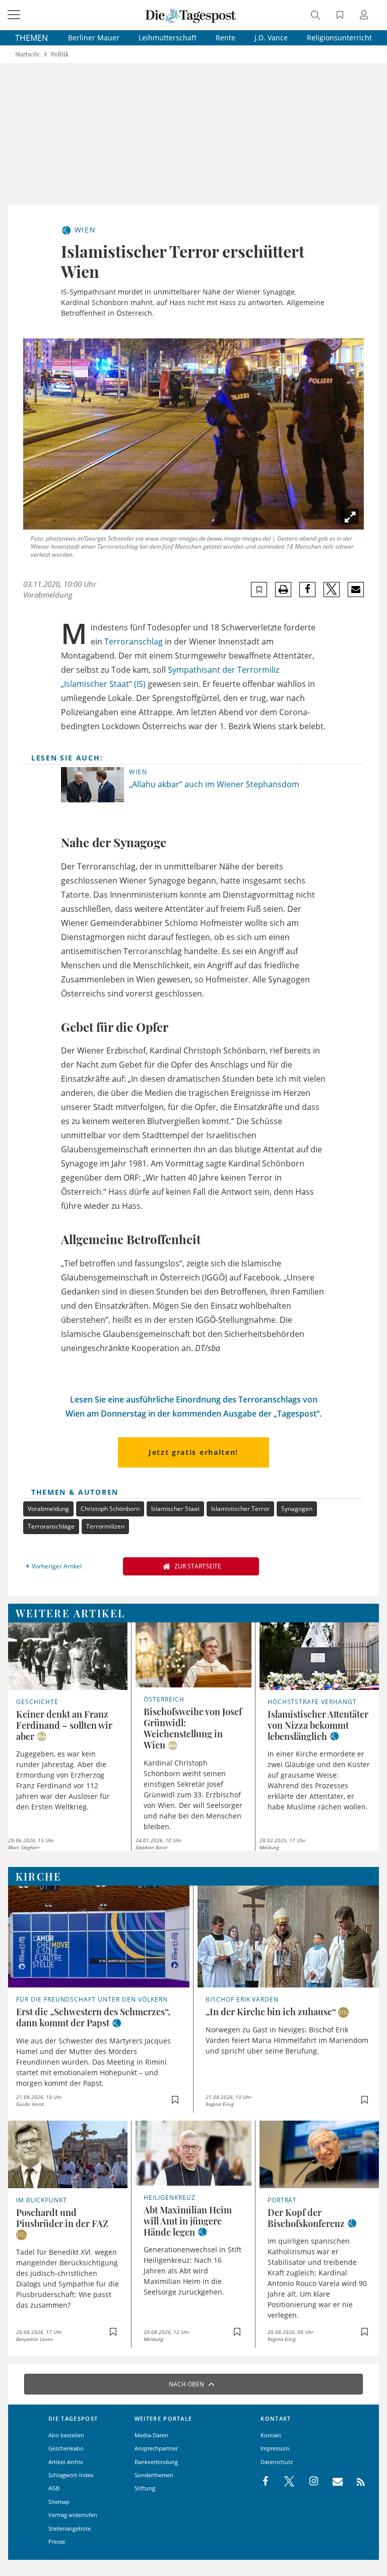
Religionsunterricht (339, 38)
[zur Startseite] (191, 15)
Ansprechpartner (156, 2448)
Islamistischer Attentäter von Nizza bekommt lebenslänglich (318, 1725)
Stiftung (145, 2488)
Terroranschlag (134, 641)
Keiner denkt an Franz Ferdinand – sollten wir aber (64, 1725)
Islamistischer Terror (240, 1509)
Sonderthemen (154, 2475)
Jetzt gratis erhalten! (193, 1452)
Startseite (28, 54)
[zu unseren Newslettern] (333, 2482)
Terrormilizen (105, 1526)
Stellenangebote (70, 2528)
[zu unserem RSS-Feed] (356, 2482)
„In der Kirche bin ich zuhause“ (271, 2012)
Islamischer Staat (175, 1509)
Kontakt (271, 2435)
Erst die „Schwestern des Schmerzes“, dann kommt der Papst (93, 2017)
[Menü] (15, 15)
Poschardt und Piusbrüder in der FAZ (62, 2218)
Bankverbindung (156, 2462)
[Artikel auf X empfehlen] (332, 590)
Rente (225, 38)
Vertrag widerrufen (73, 2515)
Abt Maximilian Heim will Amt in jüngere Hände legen (188, 2221)
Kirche (39, 1876)
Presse (57, 2541)
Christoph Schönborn (110, 1509)
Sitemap (59, 2502)
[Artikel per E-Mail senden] (356, 590)
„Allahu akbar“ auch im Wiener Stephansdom (214, 784)
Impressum (275, 2448)
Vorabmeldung (48, 1509)
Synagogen (297, 1509)
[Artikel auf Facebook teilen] (308, 590)
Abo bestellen (66, 2435)
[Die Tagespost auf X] (284, 2482)
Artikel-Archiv (66, 2462)
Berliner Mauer (94, 38)
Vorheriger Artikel (57, 1566)
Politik (60, 54)
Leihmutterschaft (168, 38)
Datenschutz (277, 2462)
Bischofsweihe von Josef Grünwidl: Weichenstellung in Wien (193, 1728)
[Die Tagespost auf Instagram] (308, 2482)
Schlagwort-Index (71, 2475)
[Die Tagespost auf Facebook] (266, 2482)
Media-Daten (151, 2435)
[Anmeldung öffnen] (365, 16)
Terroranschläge (51, 1526)
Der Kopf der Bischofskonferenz (306, 2218)
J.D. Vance (271, 38)
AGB (54, 2488)
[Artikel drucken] (283, 590)
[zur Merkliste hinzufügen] (259, 590)
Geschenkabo (66, 2448)
